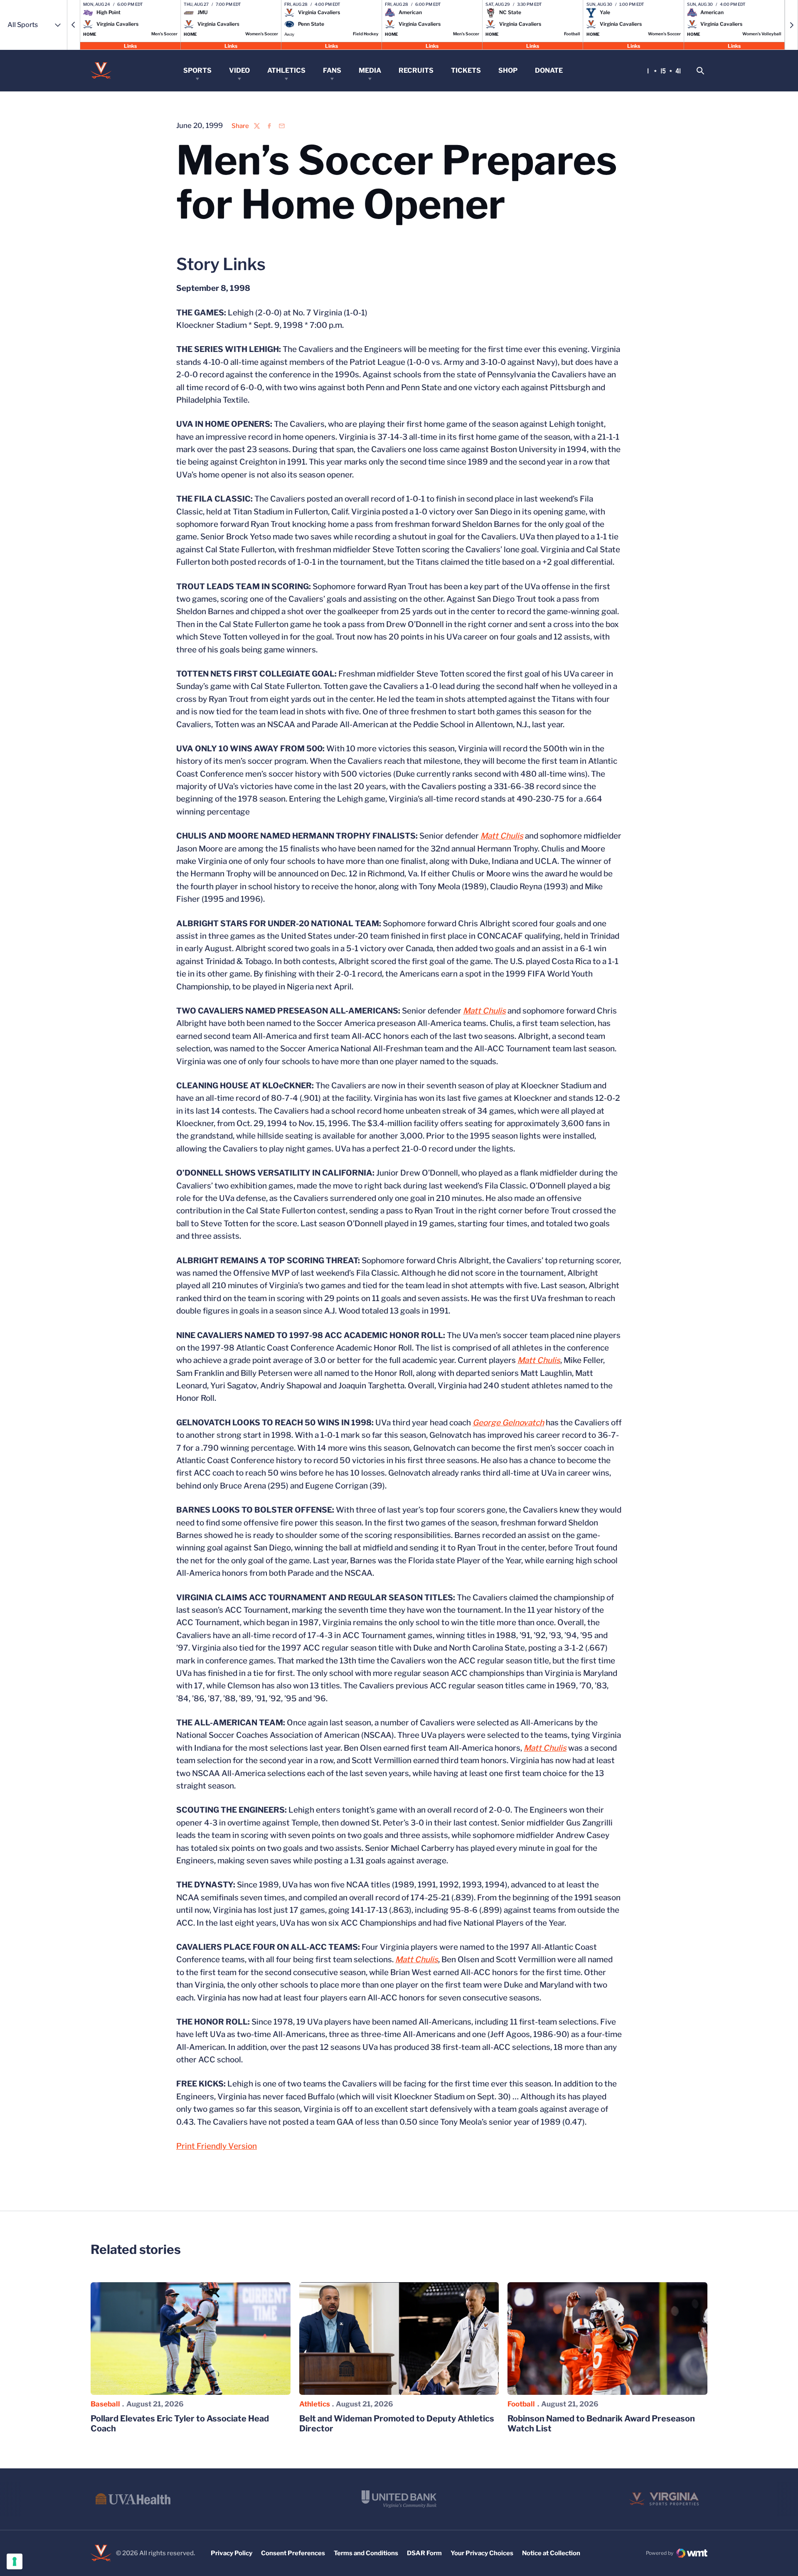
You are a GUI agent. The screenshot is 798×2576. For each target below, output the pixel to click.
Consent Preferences (293, 2553)
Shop (508, 70)
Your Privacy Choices (482, 2553)
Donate (549, 70)
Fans (332, 70)
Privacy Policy (232, 2553)
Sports (197, 70)
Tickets (466, 70)
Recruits (416, 70)
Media (370, 70)
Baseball (105, 2404)
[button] (74, 25)
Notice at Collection (551, 2553)
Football (521, 2404)
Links (130, 46)
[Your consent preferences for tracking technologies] (15, 2561)
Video (239, 70)
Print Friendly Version (217, 2146)
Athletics (286, 70)
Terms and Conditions (366, 2553)
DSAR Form (424, 2553)
